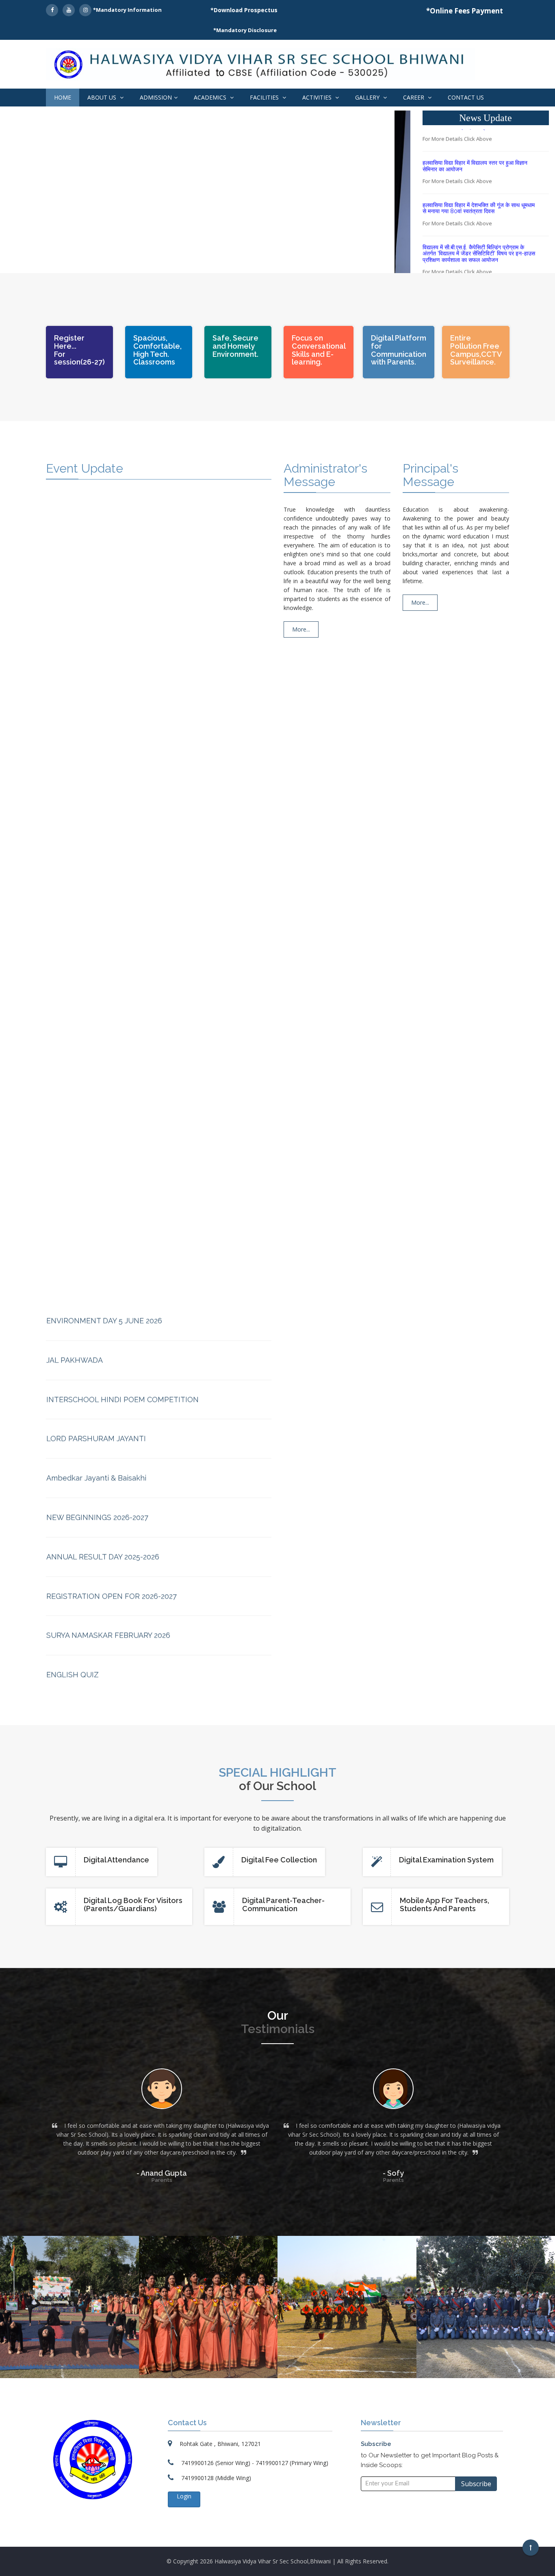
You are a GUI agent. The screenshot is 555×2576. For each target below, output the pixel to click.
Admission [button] (156, 97)
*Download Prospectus (244, 10)
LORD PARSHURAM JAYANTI (96, 1365)
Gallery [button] (368, 97)
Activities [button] (318, 97)
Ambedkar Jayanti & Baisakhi (96, 1404)
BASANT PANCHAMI (81, 1679)
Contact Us (466, 97)
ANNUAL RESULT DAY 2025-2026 (103, 1483)
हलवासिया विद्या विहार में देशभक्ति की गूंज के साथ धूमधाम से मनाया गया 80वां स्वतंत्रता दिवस (479, 190)
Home (63, 97)
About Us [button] (103, 97)
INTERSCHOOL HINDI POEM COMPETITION (122, 1325)
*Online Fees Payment (465, 11)
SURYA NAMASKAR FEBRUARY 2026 (108, 1561)
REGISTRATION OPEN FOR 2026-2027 (112, 1522)
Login (184, 2496)
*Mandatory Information (127, 10)
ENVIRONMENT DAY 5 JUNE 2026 (104, 1247)
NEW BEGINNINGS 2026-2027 (97, 1444)
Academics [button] (211, 97)
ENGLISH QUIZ (73, 1601)
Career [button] (414, 97)
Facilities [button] (265, 97)
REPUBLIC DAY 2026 (81, 1640)
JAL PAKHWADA (75, 1286)
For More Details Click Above (457, 163)
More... (301, 629)
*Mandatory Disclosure (245, 30)
